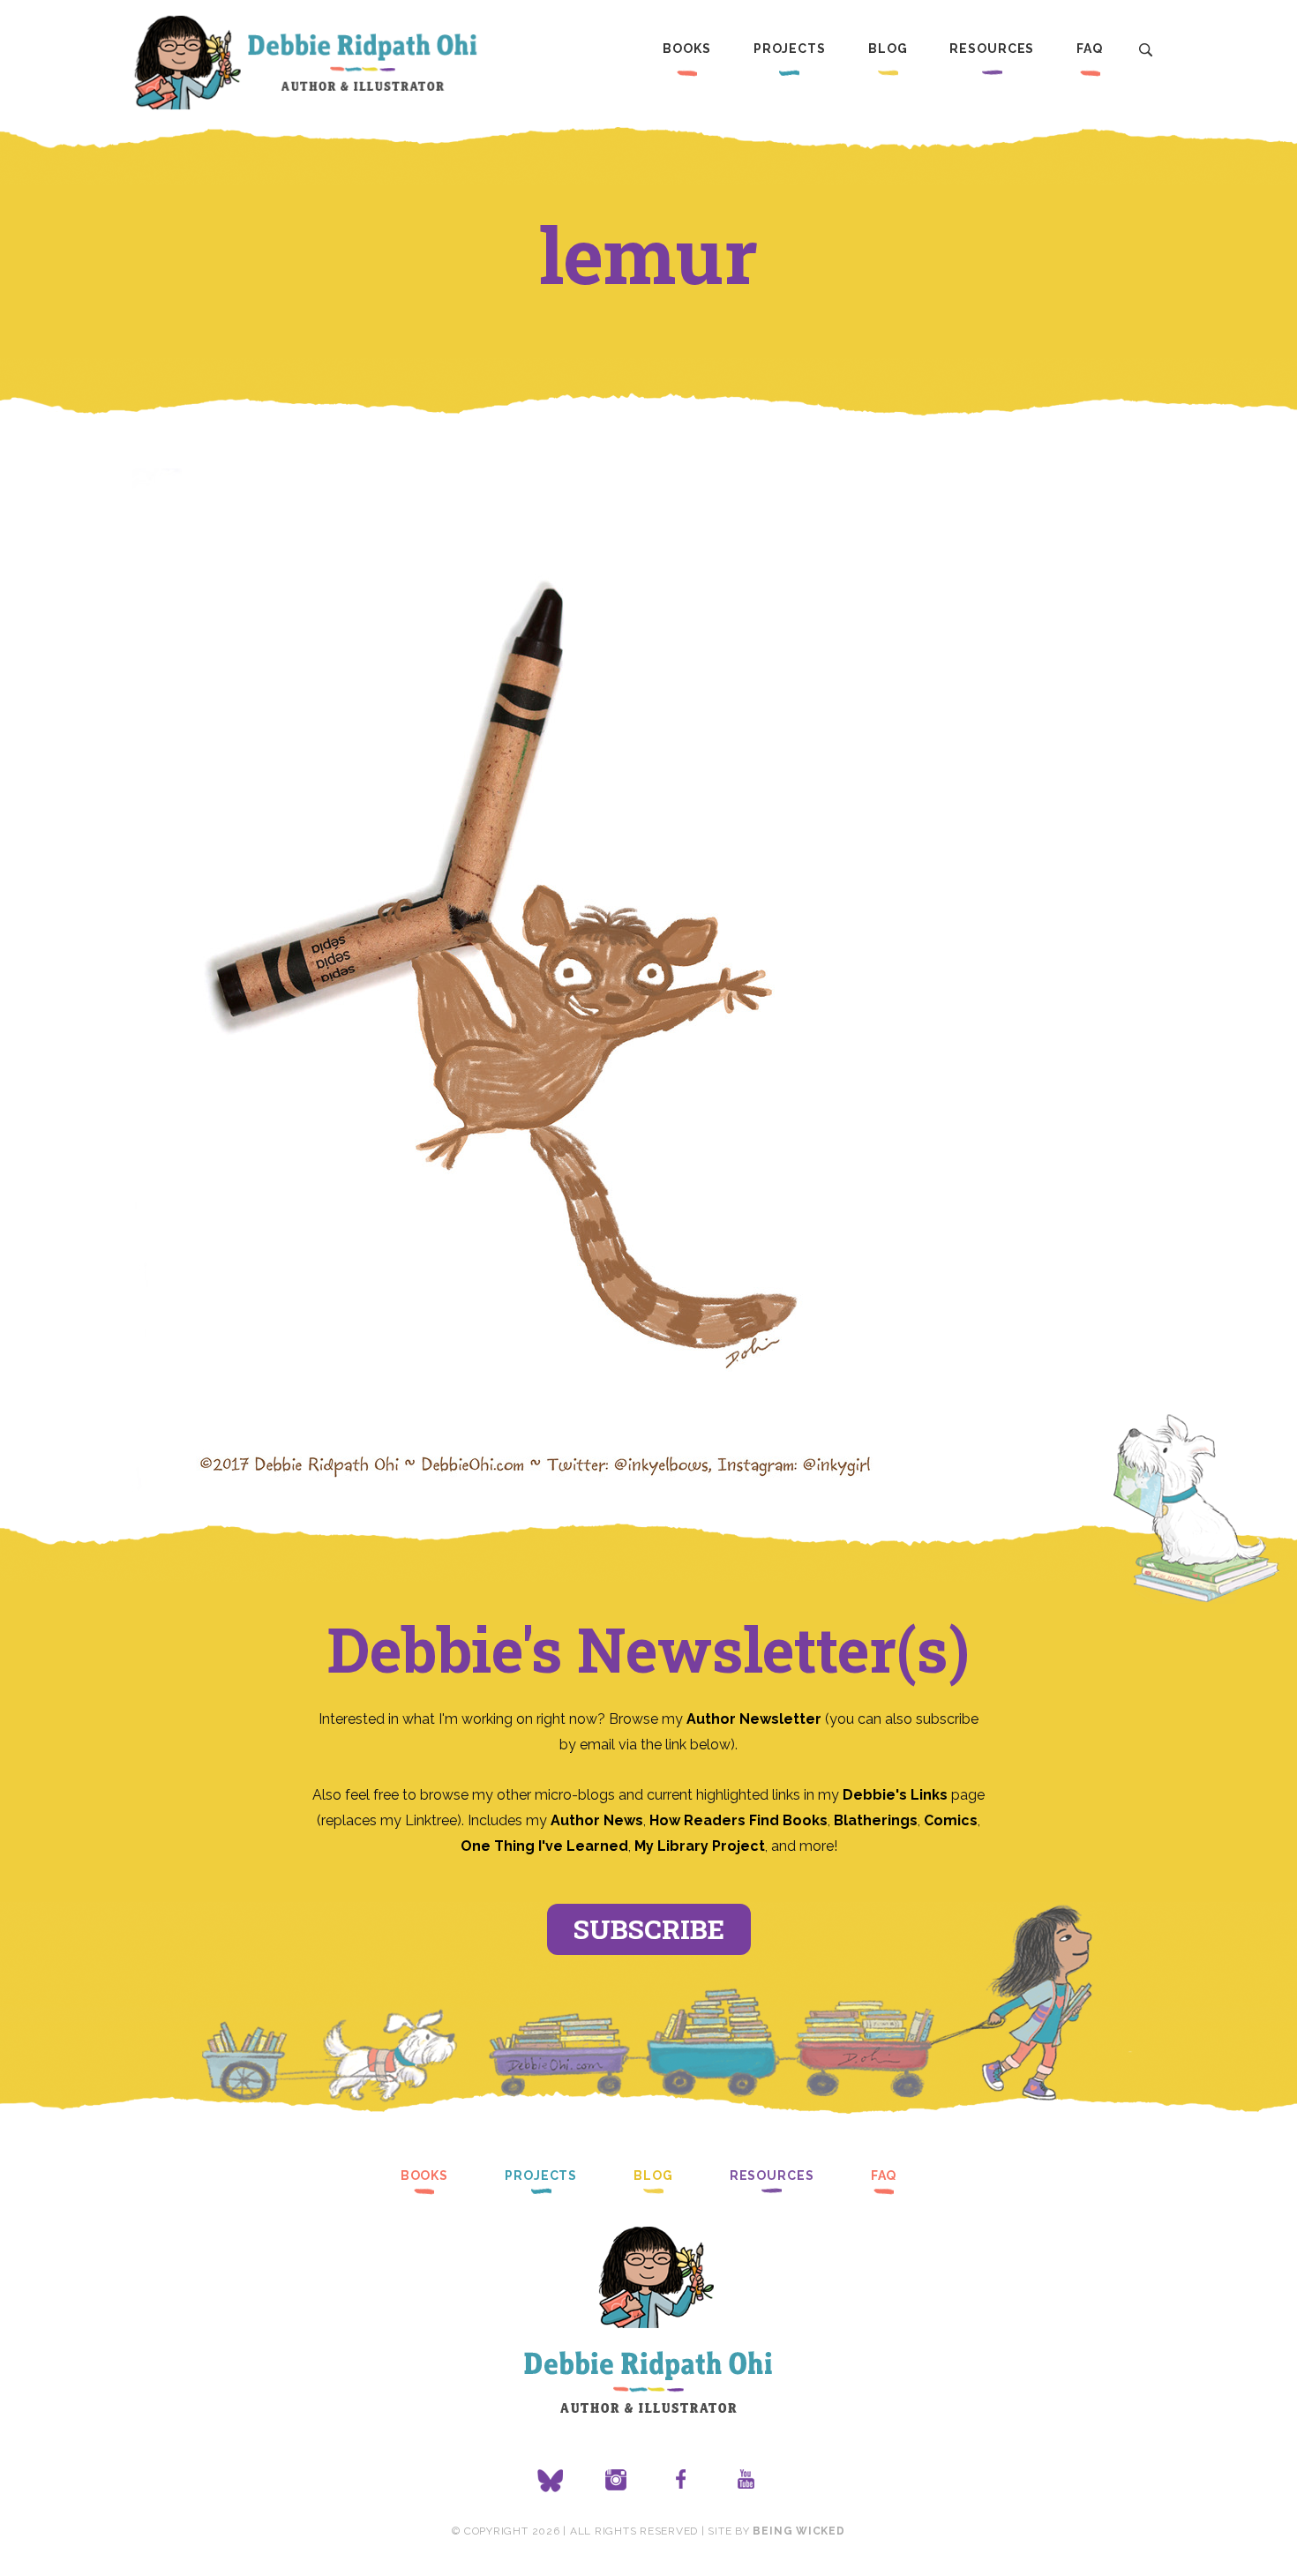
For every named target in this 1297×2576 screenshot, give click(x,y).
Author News (597, 1820)
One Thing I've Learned (544, 1846)
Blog (888, 49)
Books (686, 49)
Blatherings (876, 1820)
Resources (992, 49)
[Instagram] (616, 2481)
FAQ (1090, 49)
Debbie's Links (895, 1795)
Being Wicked (798, 2531)
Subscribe (649, 1929)
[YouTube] (746, 2481)
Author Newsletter (756, 1719)
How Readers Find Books (738, 1820)
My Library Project (700, 1846)
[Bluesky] (551, 2481)
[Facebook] (681, 2481)
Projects (790, 49)
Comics (951, 1820)
